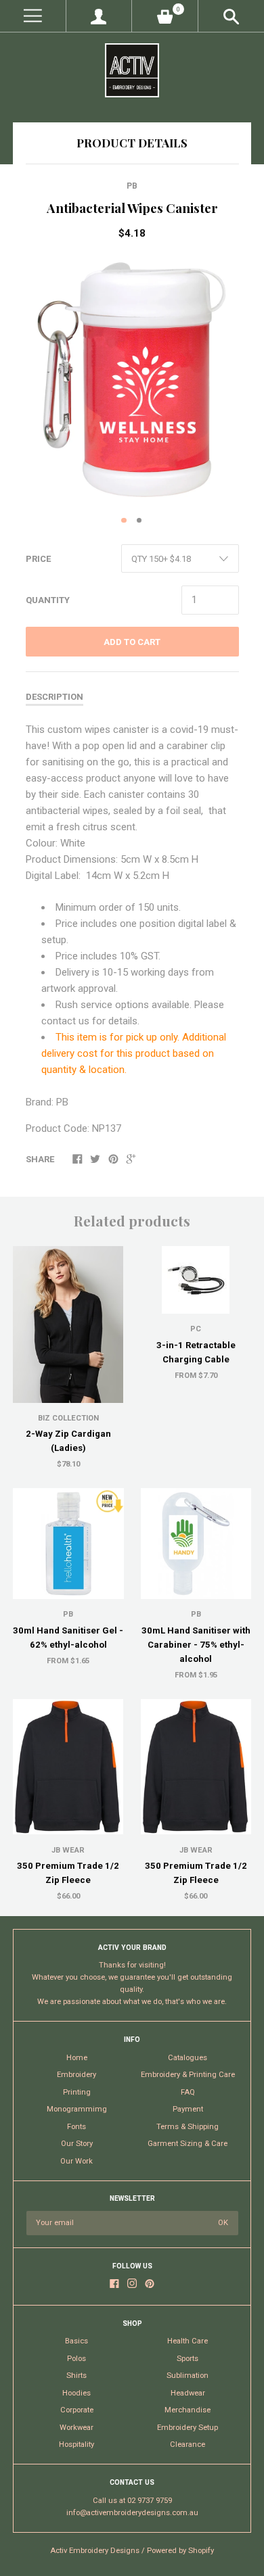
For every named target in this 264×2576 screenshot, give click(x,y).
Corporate (77, 2410)
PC (196, 1329)
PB (132, 186)
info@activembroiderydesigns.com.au (132, 2513)
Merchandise (188, 2410)
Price (38, 559)
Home (77, 2058)
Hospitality (76, 2444)
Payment (188, 2109)
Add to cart (132, 642)
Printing (77, 2092)
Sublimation (188, 2376)
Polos (76, 2359)
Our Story (77, 2144)
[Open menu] (33, 16)
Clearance (188, 2444)
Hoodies (76, 2393)
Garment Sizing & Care (188, 2144)
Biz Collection (68, 1418)
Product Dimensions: (72, 859)
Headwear (188, 2393)
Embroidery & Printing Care (188, 2075)
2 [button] (139, 521)
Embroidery (76, 2075)
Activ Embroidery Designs (95, 2551)
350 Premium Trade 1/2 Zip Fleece (68, 1873)
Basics (76, 2341)
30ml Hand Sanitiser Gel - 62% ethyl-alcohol (68, 1638)
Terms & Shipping (188, 2127)
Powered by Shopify (180, 2551)
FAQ (188, 2092)
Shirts (76, 2376)
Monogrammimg (77, 2109)
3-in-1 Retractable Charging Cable (196, 1352)
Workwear (76, 2428)
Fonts (76, 2127)
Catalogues (188, 2058)
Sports (188, 2359)
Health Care (188, 2341)
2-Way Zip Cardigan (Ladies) (68, 1441)
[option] (132, 380)
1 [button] (124, 521)
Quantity (48, 600)
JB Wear (68, 1850)
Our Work (76, 2161)
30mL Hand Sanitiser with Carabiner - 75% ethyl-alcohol (196, 1645)
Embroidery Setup (188, 2428)
